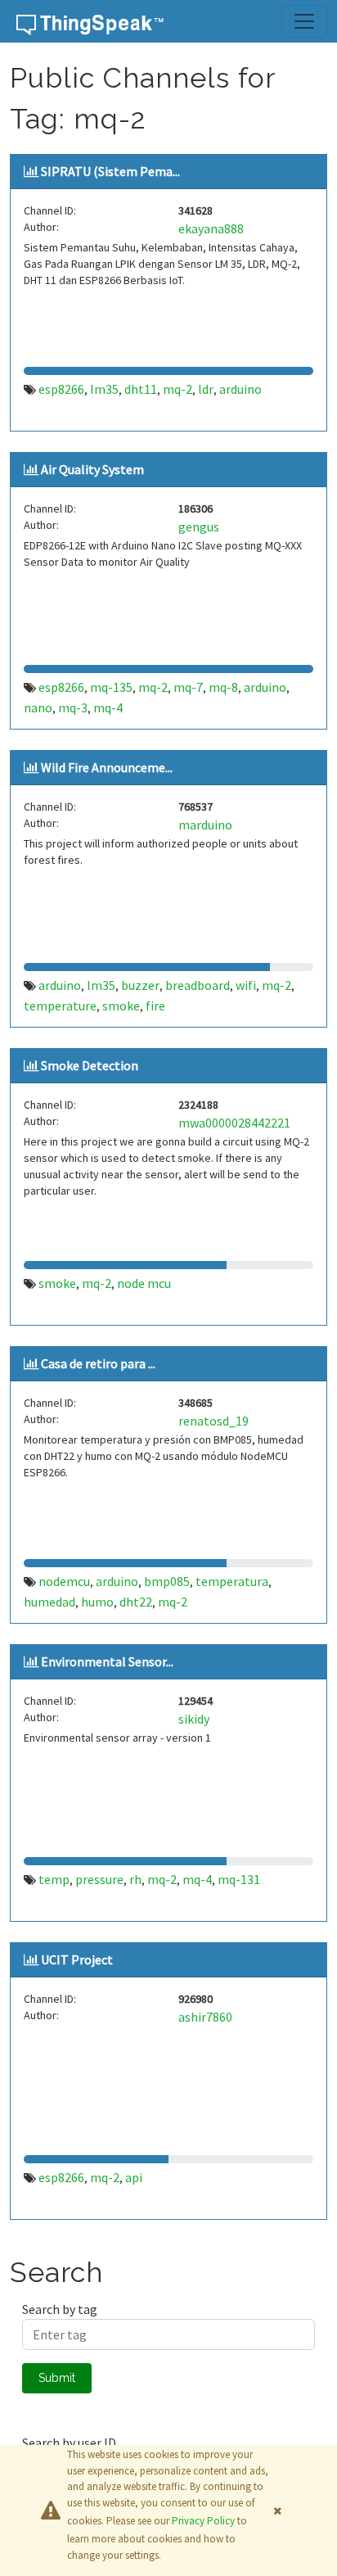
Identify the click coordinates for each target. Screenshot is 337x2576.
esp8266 (61, 389)
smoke (121, 1006)
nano (38, 707)
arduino (240, 389)
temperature (60, 1006)
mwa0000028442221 (234, 1123)
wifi (246, 985)
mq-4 (108, 707)
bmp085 (167, 1581)
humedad (49, 1602)
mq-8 (223, 687)
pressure (99, 1879)
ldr (206, 389)
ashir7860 (205, 2017)
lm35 (104, 389)
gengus (199, 526)
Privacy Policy (203, 2521)
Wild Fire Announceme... (107, 767)
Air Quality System (92, 469)
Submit (57, 2378)
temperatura (232, 1581)
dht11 (141, 389)
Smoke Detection (90, 1065)
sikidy (194, 1719)
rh (135, 1879)
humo (97, 1602)
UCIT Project (77, 1959)
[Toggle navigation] (304, 21)
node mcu (144, 1283)
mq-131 (239, 1879)
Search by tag (60, 2309)
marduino (205, 825)
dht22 (136, 1602)
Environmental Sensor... (107, 1661)
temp (54, 1879)
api (134, 2177)
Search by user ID (69, 2443)
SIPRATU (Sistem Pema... (110, 171)
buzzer (140, 985)
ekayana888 (211, 228)
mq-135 (111, 687)
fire (155, 1006)
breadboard (198, 985)
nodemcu (64, 1581)
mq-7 (188, 687)
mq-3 (73, 707)
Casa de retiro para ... (98, 1363)
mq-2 (177, 389)
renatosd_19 (213, 1421)
